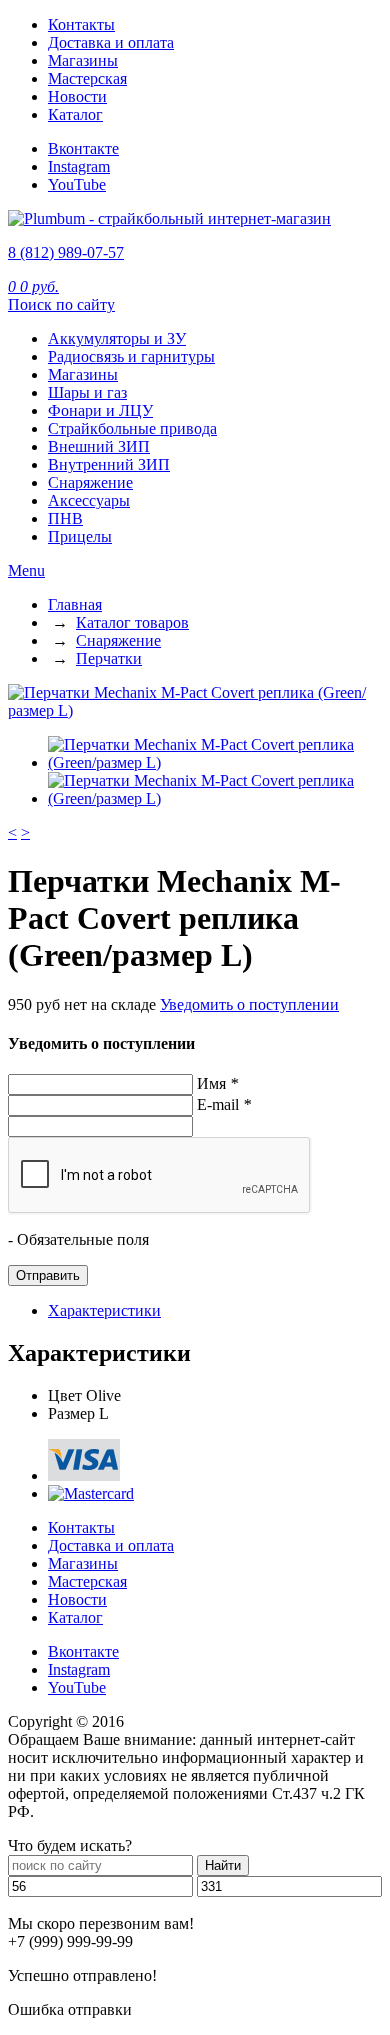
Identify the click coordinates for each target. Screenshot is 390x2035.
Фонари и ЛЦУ (100, 410)
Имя (217, 1083)
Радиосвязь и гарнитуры (131, 356)
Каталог (75, 114)
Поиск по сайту (61, 304)
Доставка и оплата (111, 42)
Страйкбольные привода (132, 428)
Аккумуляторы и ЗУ (117, 338)
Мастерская (87, 78)
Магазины (83, 60)
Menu (26, 570)
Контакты (81, 24)
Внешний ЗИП (99, 446)
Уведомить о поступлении (249, 1004)
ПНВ (65, 518)
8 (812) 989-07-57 (66, 252)
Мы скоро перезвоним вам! (101, 1923)
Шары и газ (87, 392)
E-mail (224, 1104)
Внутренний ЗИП (109, 464)
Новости (77, 96)
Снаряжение (90, 482)
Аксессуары (89, 500)
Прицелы (80, 536)
